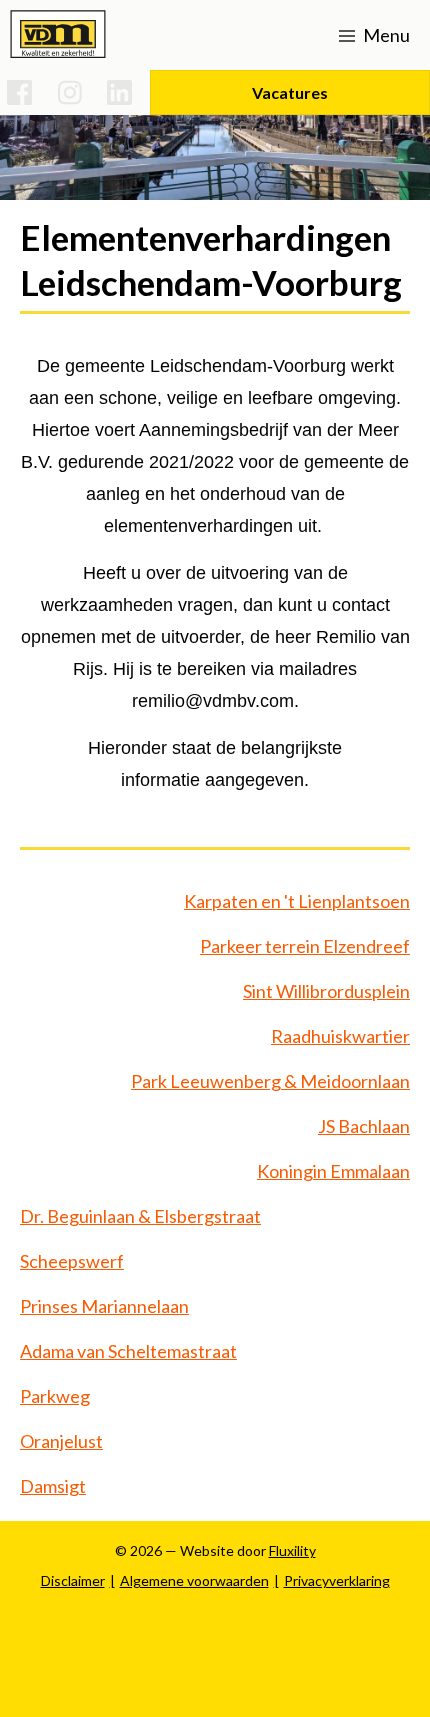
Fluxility (292, 1550)
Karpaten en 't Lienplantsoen (297, 901)
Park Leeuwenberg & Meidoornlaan (270, 1081)
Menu (385, 35)
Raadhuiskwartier (340, 1036)
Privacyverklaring (337, 1580)
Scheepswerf (72, 1261)
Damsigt (53, 1486)
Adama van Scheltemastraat (128, 1351)
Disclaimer (73, 1580)
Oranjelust (61, 1441)
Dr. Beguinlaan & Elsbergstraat (140, 1216)
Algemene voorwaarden (194, 1580)
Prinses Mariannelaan (104, 1306)
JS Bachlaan (364, 1126)
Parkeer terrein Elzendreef (305, 946)
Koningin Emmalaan (333, 1171)
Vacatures (290, 92)
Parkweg (55, 1396)
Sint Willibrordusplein (326, 991)
